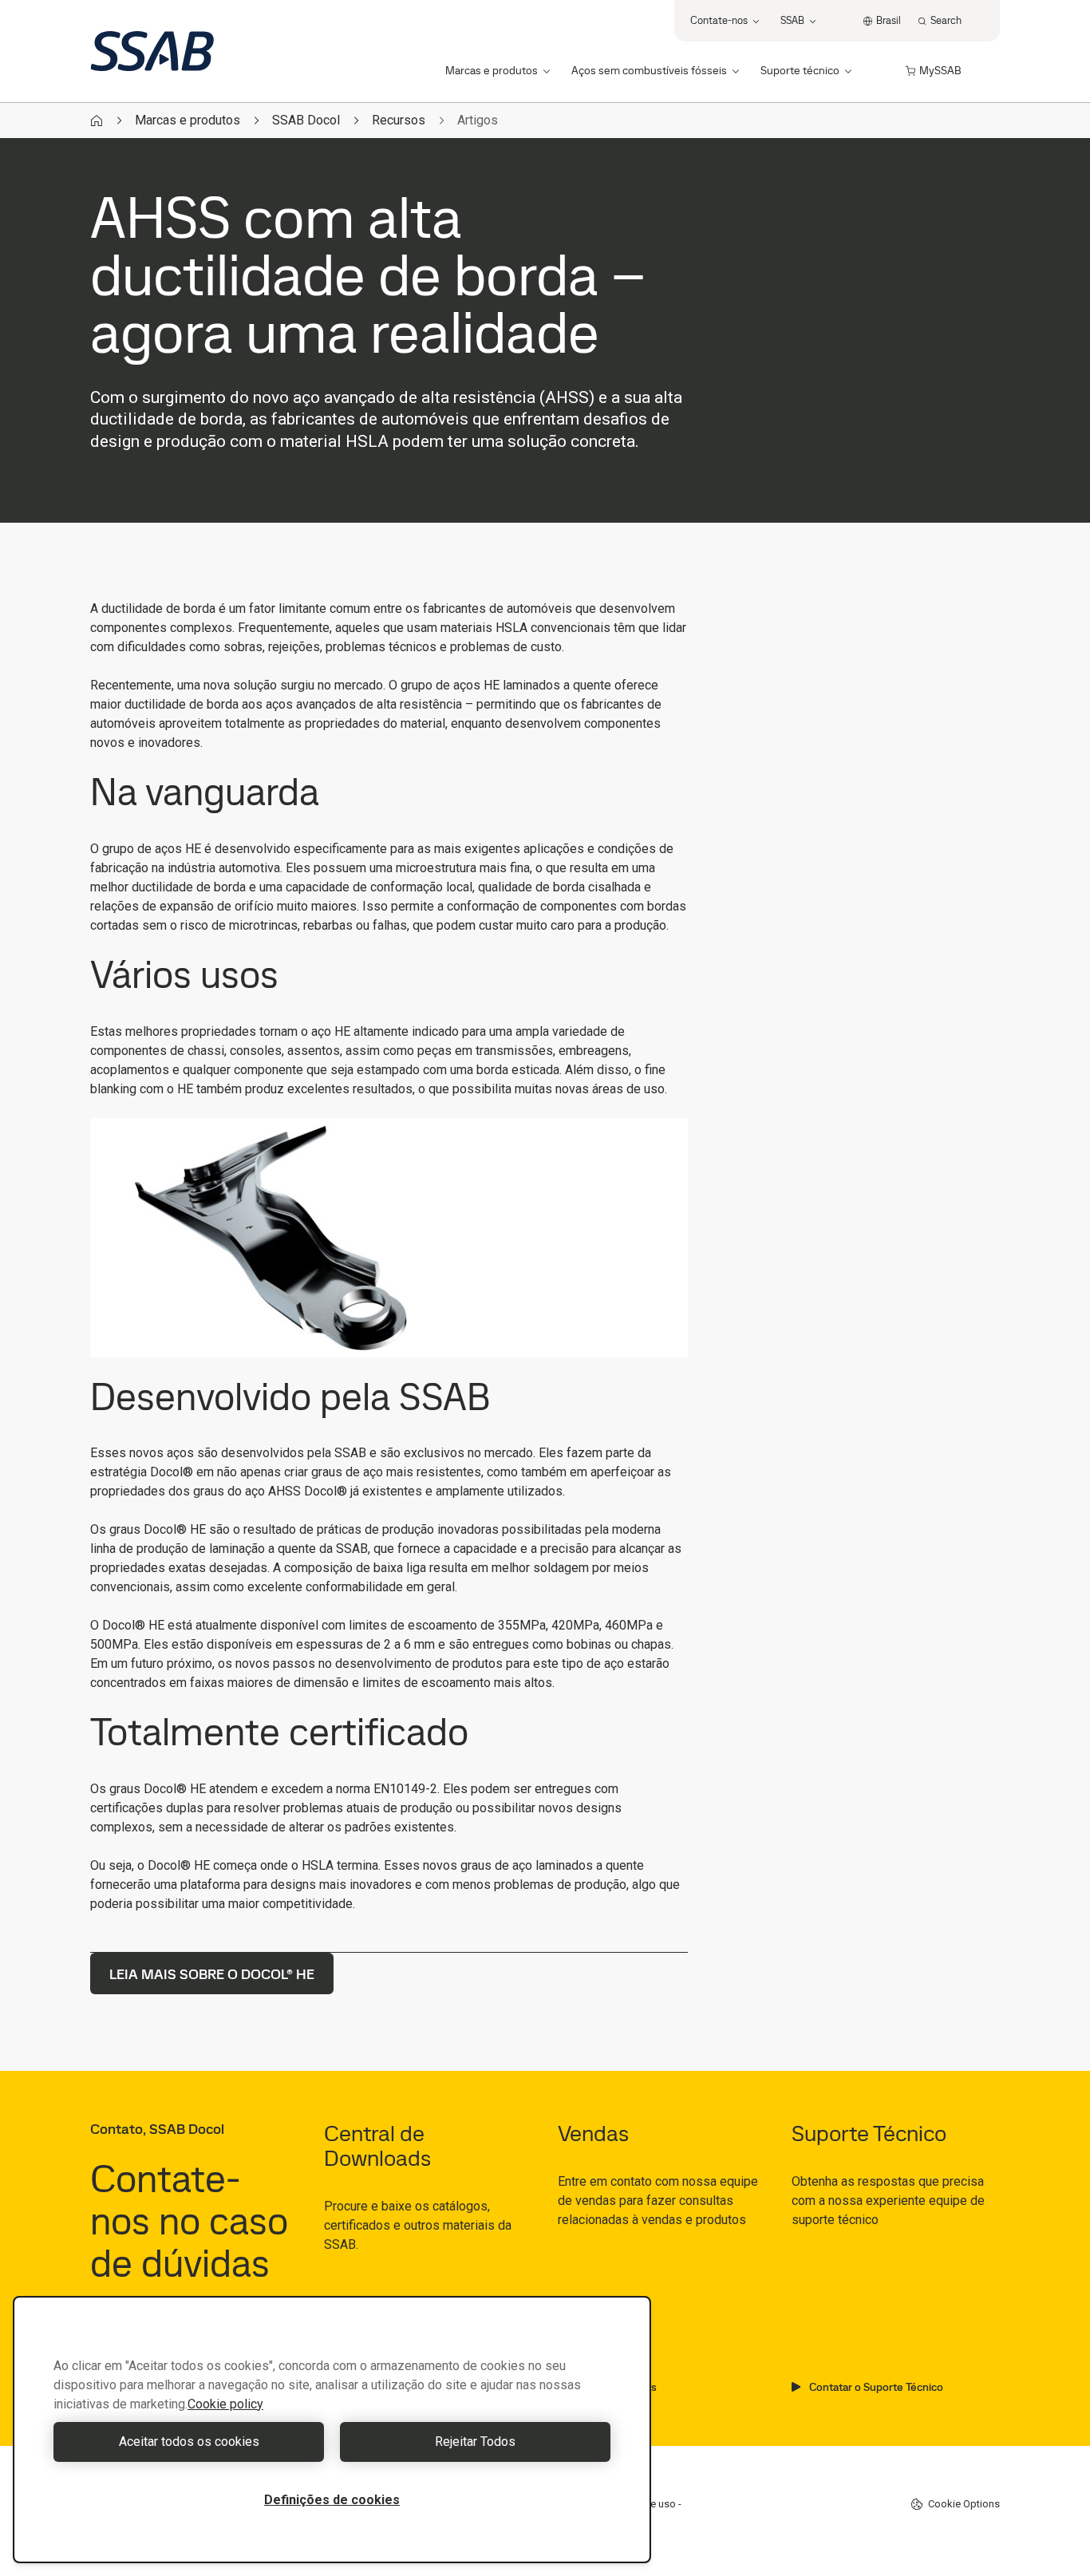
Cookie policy (225, 2404)
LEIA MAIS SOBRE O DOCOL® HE (212, 1974)
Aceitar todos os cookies (189, 2442)
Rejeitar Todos (475, 2442)
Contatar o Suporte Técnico (876, 2387)
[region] (332, 2430)
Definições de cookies (332, 2500)
